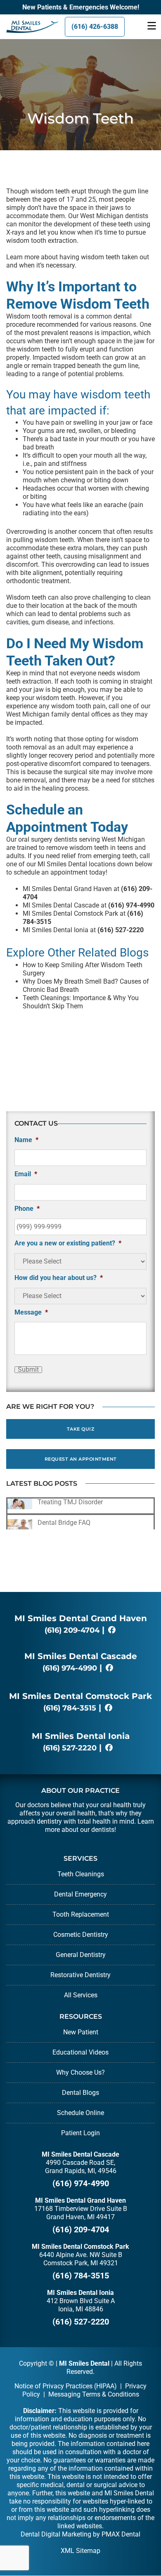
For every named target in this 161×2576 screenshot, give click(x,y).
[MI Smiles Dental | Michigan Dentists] (27, 27)
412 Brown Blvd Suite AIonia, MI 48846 (81, 2305)
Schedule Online (80, 2113)
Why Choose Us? (80, 2072)
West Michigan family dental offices (58, 714)
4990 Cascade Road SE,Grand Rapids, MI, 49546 (81, 2167)
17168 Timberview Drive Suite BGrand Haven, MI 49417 (81, 2213)
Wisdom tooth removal (39, 316)
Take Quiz (81, 1429)
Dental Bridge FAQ (64, 1523)
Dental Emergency (80, 1894)
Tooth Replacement (81, 1914)
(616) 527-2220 (70, 1748)
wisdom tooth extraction (41, 241)
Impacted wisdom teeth (67, 357)
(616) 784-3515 (70, 1708)
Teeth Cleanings (81, 1874)
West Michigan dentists (114, 216)
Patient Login (80, 2133)
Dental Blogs (80, 2093)
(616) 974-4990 (70, 1668)
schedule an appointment (51, 872)
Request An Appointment (81, 1459)
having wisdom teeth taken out (104, 257)
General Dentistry (81, 1955)
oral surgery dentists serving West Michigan (82, 839)
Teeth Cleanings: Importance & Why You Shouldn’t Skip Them (81, 1002)
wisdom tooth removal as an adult (72, 743)
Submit (28, 1370)
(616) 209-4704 (72, 1630)
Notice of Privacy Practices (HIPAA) (66, 2386)
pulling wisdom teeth (44, 540)
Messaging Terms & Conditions (94, 2394)
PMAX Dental (121, 2534)
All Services (81, 1995)
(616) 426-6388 (95, 27)
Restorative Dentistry (80, 1975)
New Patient (81, 2032)
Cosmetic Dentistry (81, 1935)
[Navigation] (152, 27)
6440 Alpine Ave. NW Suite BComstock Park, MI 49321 (81, 2259)
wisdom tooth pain (78, 706)
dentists (103, 1830)
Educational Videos (80, 2052)
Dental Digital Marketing (56, 2534)
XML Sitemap (80, 2551)
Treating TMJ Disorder (70, 1502)
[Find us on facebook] (112, 1630)
